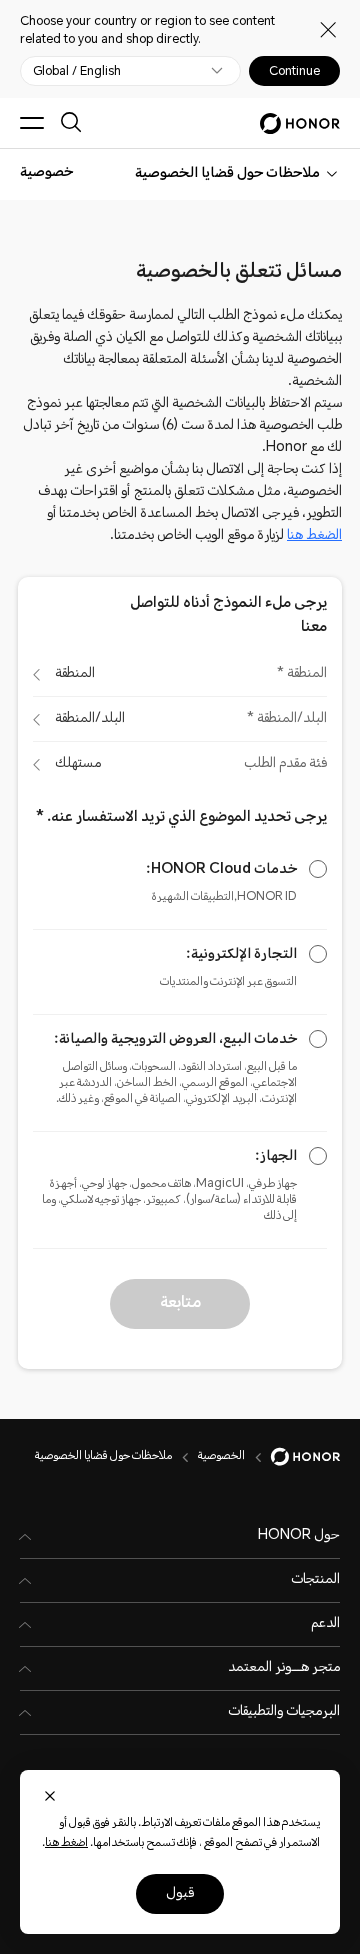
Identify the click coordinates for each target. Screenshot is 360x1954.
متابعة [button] (180, 1303)
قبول (180, 1894)
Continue (294, 71)
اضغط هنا (66, 1843)
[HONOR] (292, 1457)
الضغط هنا (314, 536)
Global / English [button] (77, 71)
